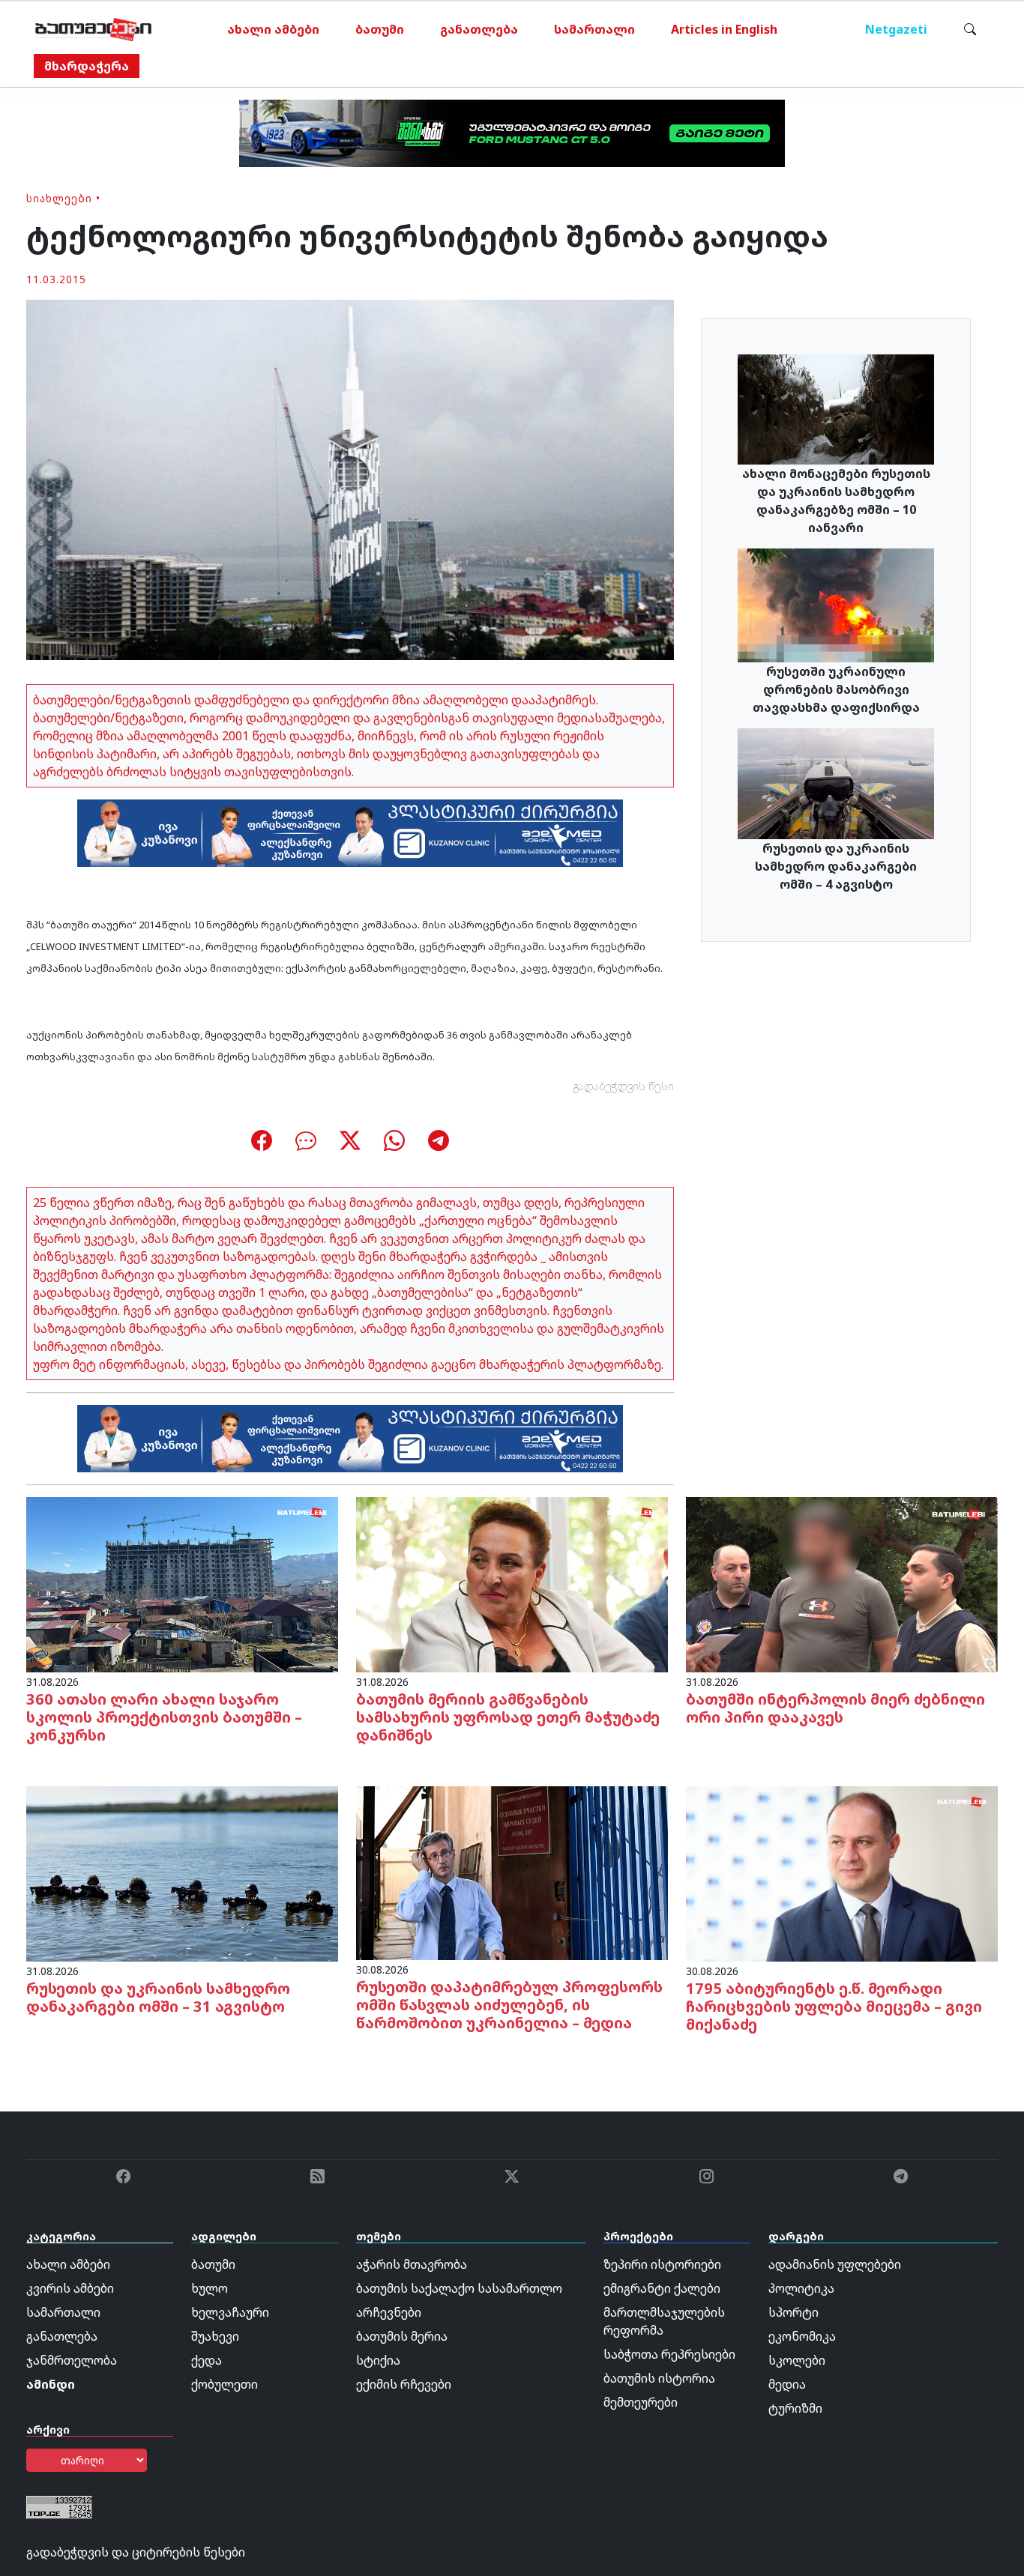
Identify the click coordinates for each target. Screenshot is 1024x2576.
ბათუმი (380, 29)
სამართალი (594, 29)
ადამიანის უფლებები (835, 2264)
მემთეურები (641, 2402)
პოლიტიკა (801, 2288)
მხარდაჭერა (87, 66)
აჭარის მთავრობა (412, 2264)
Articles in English (724, 29)
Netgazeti (896, 29)
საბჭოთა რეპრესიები (669, 2354)
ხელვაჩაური (230, 2312)
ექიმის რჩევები (404, 2384)
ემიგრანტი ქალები (662, 2288)
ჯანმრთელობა (72, 2360)
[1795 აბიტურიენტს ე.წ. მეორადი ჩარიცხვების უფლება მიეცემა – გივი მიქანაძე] (842, 1872)
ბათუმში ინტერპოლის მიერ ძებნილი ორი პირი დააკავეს (835, 1708)
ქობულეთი (225, 2384)
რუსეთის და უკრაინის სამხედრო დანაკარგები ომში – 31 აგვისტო (158, 1997)
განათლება (479, 29)
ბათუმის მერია (402, 2336)
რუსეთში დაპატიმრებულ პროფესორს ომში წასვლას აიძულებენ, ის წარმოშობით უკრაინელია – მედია (509, 2005)
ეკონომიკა (802, 2336)
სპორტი (793, 2312)
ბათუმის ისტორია (659, 2378)
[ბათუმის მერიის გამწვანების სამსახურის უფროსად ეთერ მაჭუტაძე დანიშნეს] (512, 1583)
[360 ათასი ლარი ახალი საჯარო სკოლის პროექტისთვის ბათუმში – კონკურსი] (182, 1583)
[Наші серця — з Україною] (93, 29)
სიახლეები (59, 198)
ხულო (210, 2288)
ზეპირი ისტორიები (662, 2264)
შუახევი (215, 2336)
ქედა (207, 2360)
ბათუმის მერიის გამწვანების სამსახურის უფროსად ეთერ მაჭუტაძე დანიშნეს (508, 1717)
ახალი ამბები (273, 29)
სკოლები (797, 2360)
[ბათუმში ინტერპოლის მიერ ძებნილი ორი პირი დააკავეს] (842, 1583)
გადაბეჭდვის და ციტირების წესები (136, 2552)
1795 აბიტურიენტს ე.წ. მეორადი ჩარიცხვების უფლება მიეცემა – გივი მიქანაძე (834, 2006)
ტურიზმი (795, 2408)
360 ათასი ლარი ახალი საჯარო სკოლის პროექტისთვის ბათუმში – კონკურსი (164, 1717)
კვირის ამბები (70, 2288)
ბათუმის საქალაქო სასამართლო (459, 2288)
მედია (787, 2384)
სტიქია (378, 2360)
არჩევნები (389, 2312)
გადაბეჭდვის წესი (624, 1086)
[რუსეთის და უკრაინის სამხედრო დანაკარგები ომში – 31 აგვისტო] (182, 1872)
